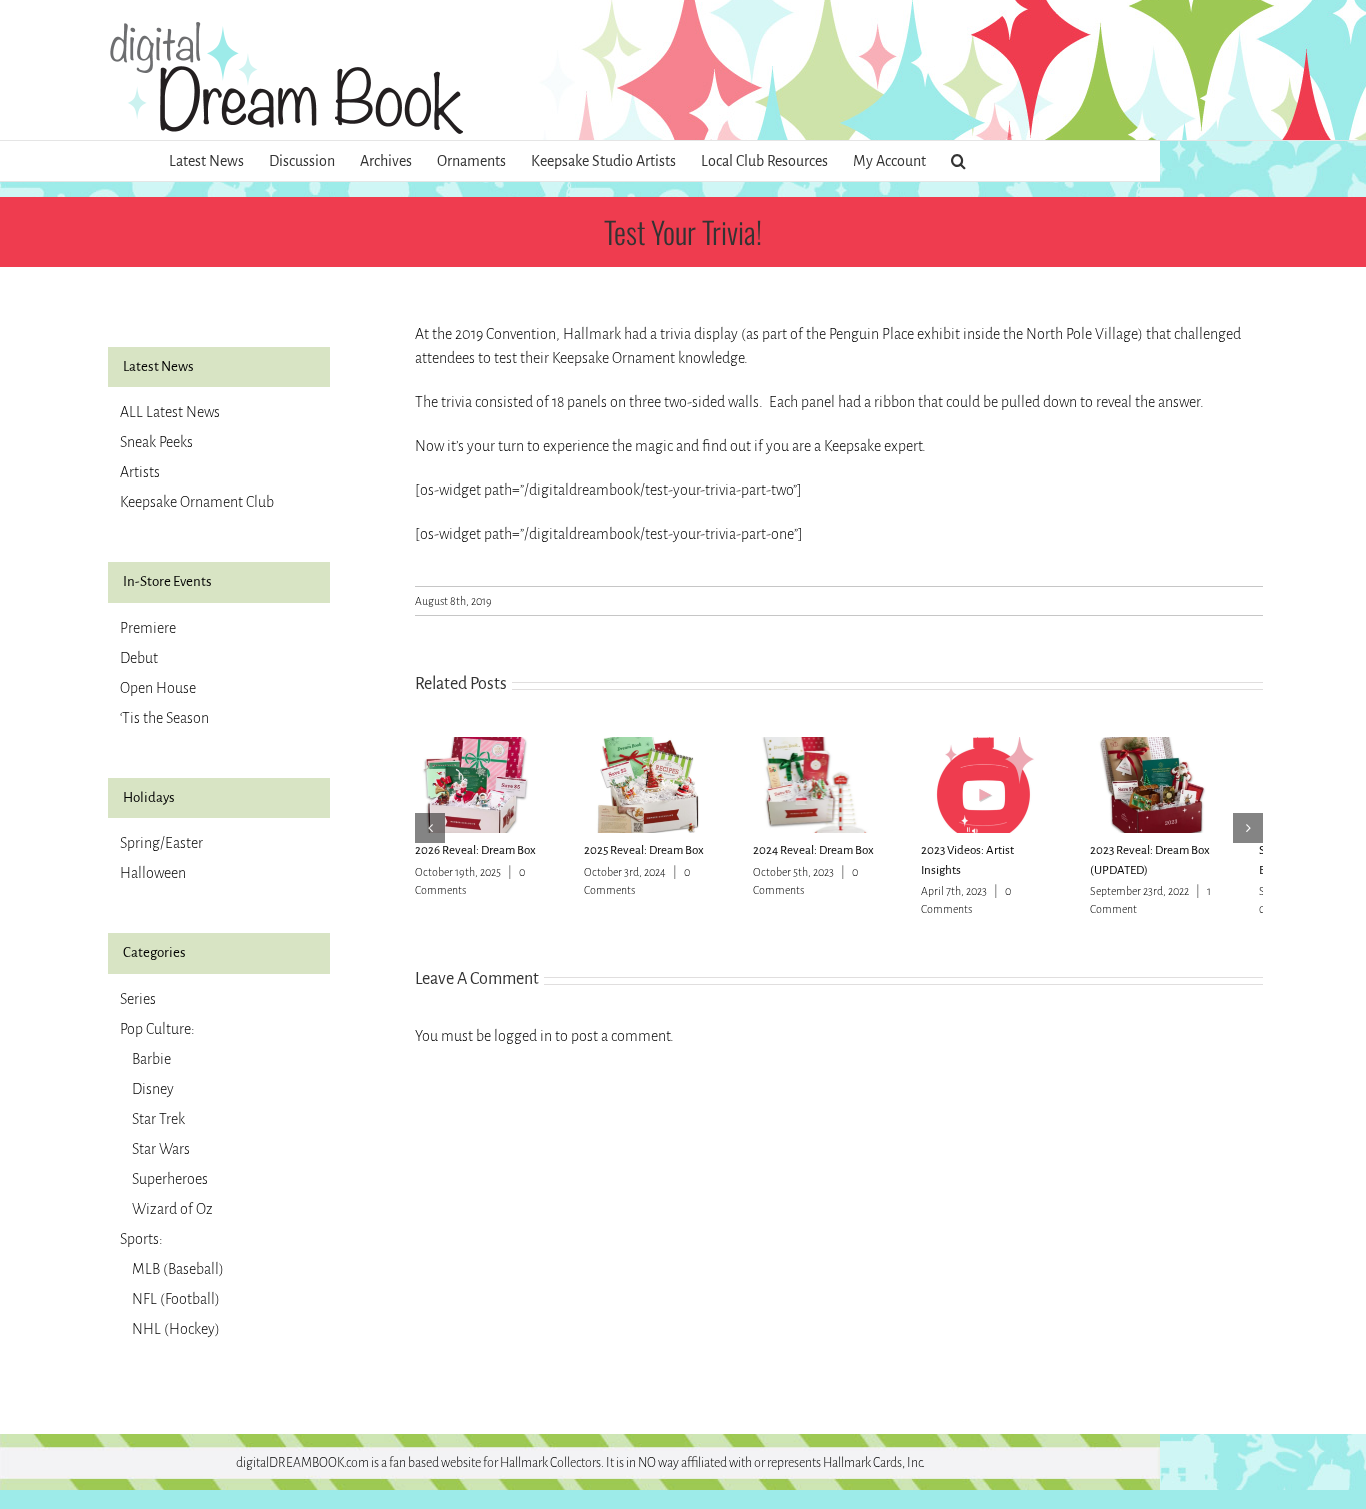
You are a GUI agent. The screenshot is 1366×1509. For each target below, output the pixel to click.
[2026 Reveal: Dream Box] (482, 746)
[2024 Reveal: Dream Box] (839, 746)
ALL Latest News (170, 412)
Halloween (153, 873)
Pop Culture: (157, 1029)
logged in (523, 1044)
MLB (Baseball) (178, 1269)
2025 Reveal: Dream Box (653, 858)
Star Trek (158, 1119)
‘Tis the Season (164, 718)
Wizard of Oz (172, 1209)
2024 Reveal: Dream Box (832, 858)
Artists (140, 472)
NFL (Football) (176, 1299)
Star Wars (161, 1149)
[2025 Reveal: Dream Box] (660, 746)
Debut (139, 658)
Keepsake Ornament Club (197, 502)
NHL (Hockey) (176, 1329)
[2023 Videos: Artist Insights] (1017, 746)
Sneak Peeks (156, 442)
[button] (958, 161)
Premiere (148, 628)
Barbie (151, 1059)
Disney (153, 1089)
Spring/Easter (161, 843)
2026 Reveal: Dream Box (475, 858)
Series (138, 999)
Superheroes (170, 1179)
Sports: (141, 1239)
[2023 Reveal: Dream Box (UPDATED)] (1196, 746)
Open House (158, 688)
